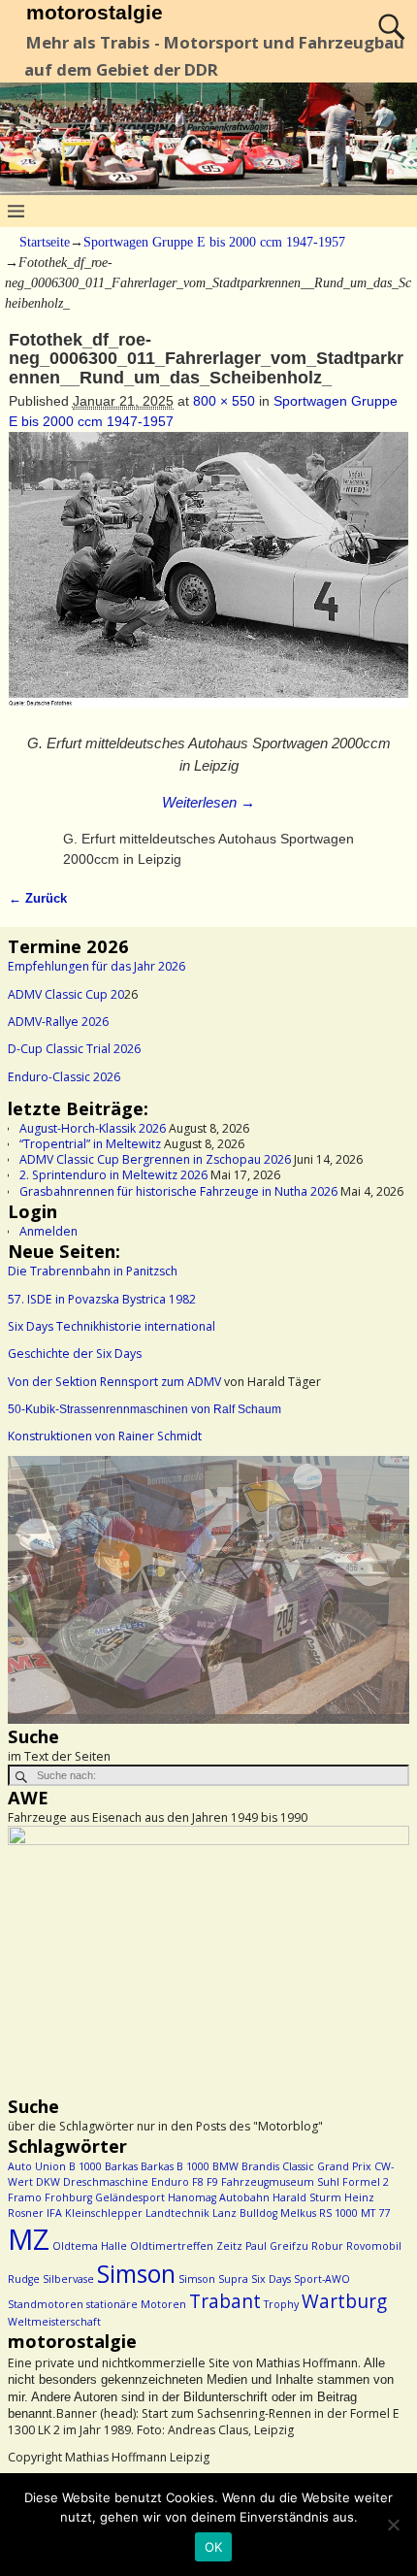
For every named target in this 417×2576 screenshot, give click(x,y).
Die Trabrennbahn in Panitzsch (93, 1271)
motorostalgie (95, 12)
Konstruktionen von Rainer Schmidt (105, 1436)
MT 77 (375, 2213)
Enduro (170, 2182)
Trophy (281, 2304)
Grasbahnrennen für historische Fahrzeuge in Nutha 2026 (178, 1191)
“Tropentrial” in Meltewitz (90, 1144)
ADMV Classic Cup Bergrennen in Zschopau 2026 (155, 1159)
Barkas (121, 2166)
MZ (29, 2239)
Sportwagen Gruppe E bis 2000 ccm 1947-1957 (214, 242)
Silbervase (68, 2279)
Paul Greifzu (277, 2246)
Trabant (225, 2301)
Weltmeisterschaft (54, 2322)
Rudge (24, 2279)
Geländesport (130, 2197)
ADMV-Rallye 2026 (58, 1022)
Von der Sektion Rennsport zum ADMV (114, 1382)
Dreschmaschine (106, 2182)
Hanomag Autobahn (219, 2197)
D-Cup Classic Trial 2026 (74, 1049)
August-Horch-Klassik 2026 (93, 1128)
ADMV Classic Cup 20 (66, 994)
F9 (212, 2182)
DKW (48, 2182)
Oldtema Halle (90, 2246)
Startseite (45, 242)
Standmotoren (46, 2304)
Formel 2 (366, 2182)
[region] (208, 1590)
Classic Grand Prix (327, 2166)
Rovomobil (374, 2246)
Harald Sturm (307, 2197)
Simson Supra (213, 2279)
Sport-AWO (322, 2279)
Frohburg (68, 2197)
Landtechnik (177, 2213)
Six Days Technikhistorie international (112, 1326)
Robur (327, 2246)
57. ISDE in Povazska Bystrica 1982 (102, 1299)
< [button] (32, 1586)
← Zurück (38, 899)
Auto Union (37, 2166)
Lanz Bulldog (245, 2213)
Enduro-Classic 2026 (64, 1077)
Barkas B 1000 (175, 2166)
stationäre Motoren (136, 2304)
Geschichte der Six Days (75, 1354)
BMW (225, 2166)
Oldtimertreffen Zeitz (186, 2246)
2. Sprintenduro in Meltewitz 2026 (113, 1175)
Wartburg (344, 2301)
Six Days (271, 2279)
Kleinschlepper (104, 2213)
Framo (25, 2197)
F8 (198, 2182)
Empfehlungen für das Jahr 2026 (96, 966)
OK (214, 2547)
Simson (136, 2274)
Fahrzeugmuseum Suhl (280, 2182)
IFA (54, 2213)
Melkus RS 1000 (319, 2213)
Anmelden (48, 1231)
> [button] (385, 1586)
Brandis (260, 2166)
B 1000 (85, 2166)
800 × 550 (224, 401)
